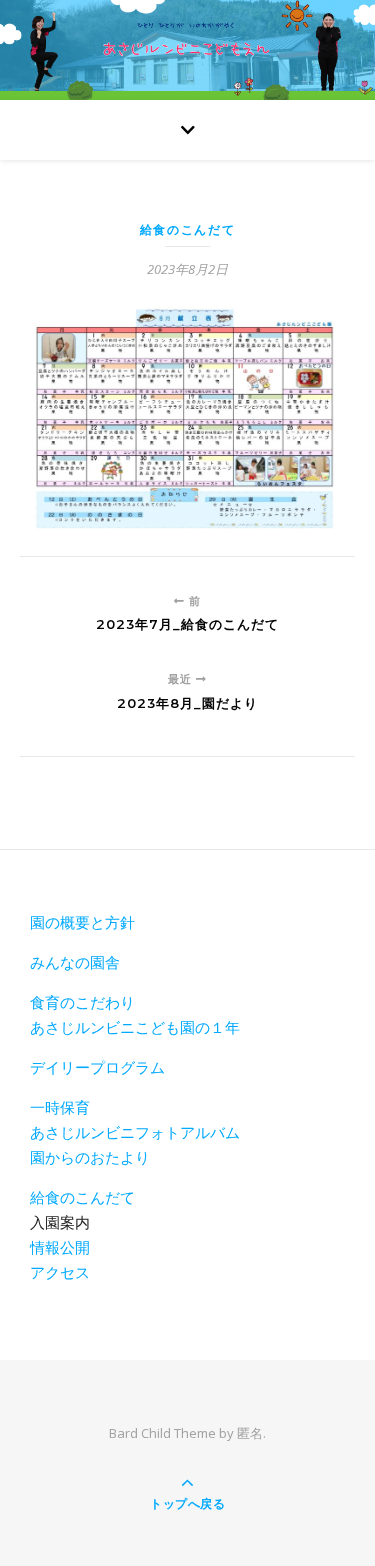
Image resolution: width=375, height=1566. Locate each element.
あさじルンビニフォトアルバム (135, 1132)
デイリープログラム (97, 1067)
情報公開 (60, 1247)
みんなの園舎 (75, 962)
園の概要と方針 (82, 922)
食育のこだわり (82, 1002)
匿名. (251, 1433)
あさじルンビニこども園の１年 (135, 1027)
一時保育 (60, 1107)
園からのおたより (90, 1157)
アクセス (60, 1272)
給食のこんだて (188, 229)
